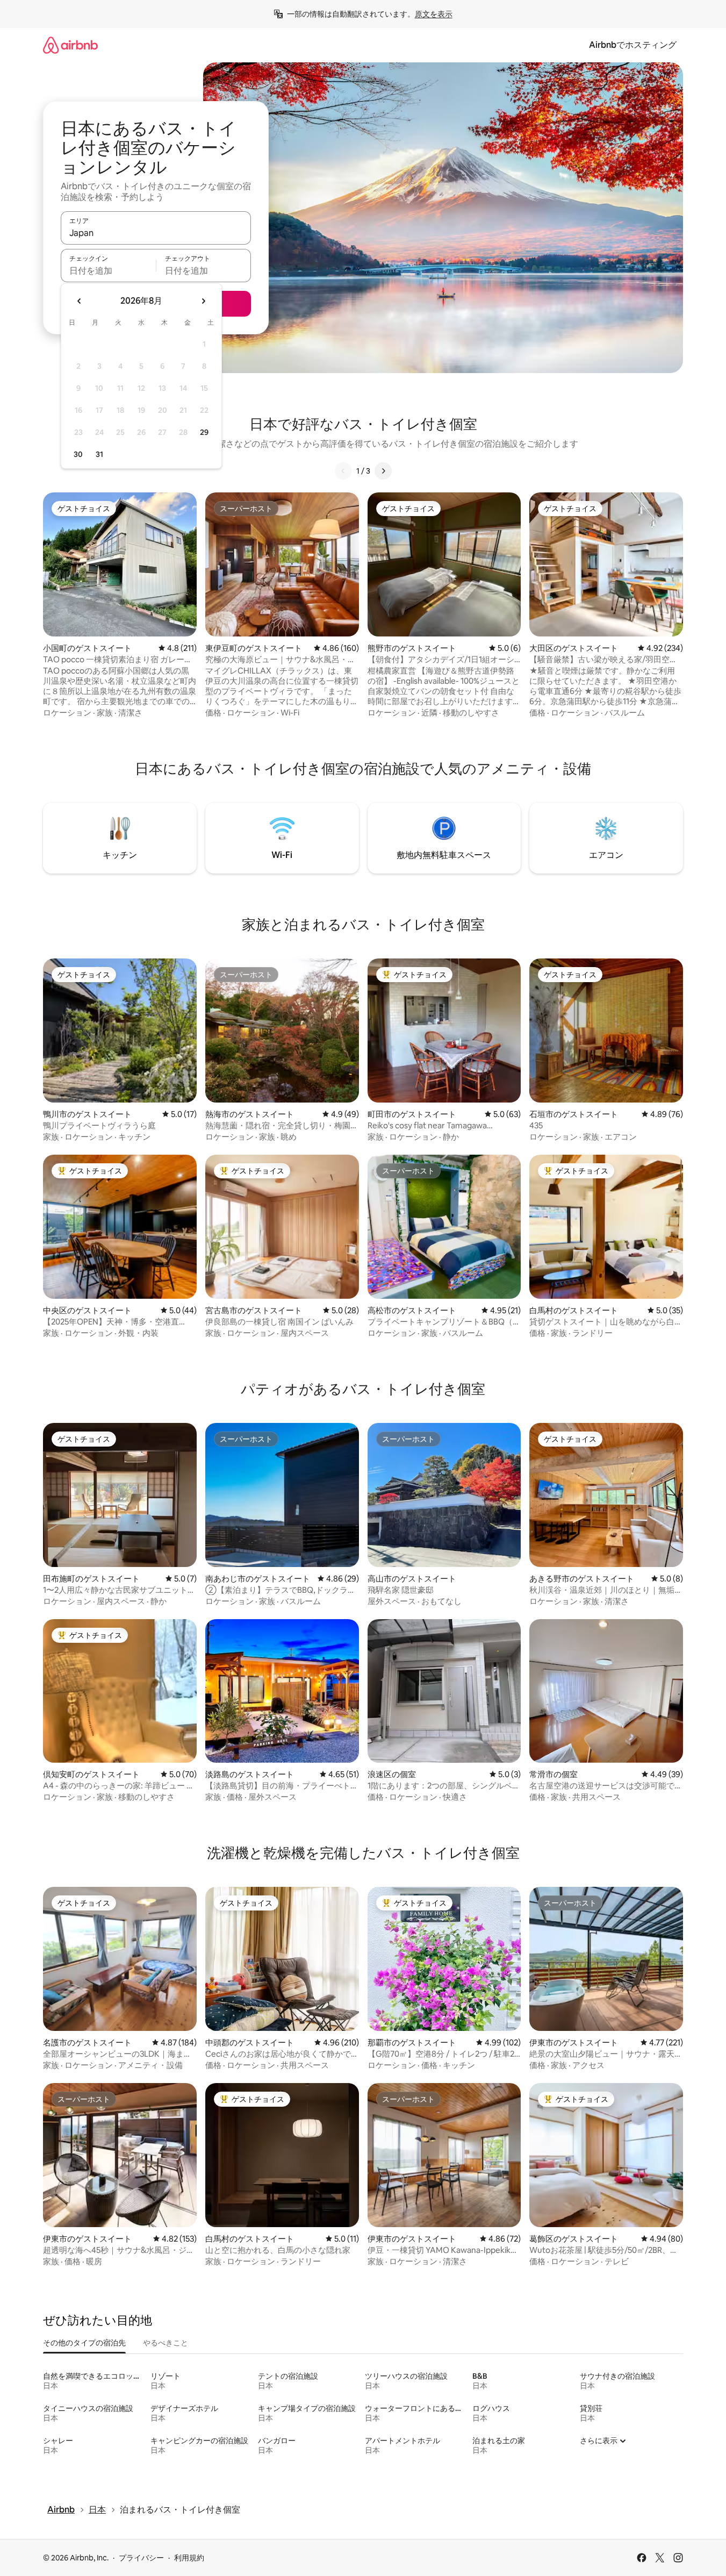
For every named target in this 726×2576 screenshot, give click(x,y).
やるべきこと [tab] (166, 2343)
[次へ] (383, 471)
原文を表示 (434, 14)
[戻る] (343, 471)
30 (78, 454)
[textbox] (108, 270)
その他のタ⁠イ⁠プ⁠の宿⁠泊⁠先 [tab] (84, 2343)
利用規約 (189, 2558)
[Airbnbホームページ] (70, 45)
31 (99, 454)
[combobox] (156, 233)
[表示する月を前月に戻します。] (80, 301)
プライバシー (141, 2558)
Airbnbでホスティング (633, 45)
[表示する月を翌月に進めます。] (203, 301)
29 (204, 432)
